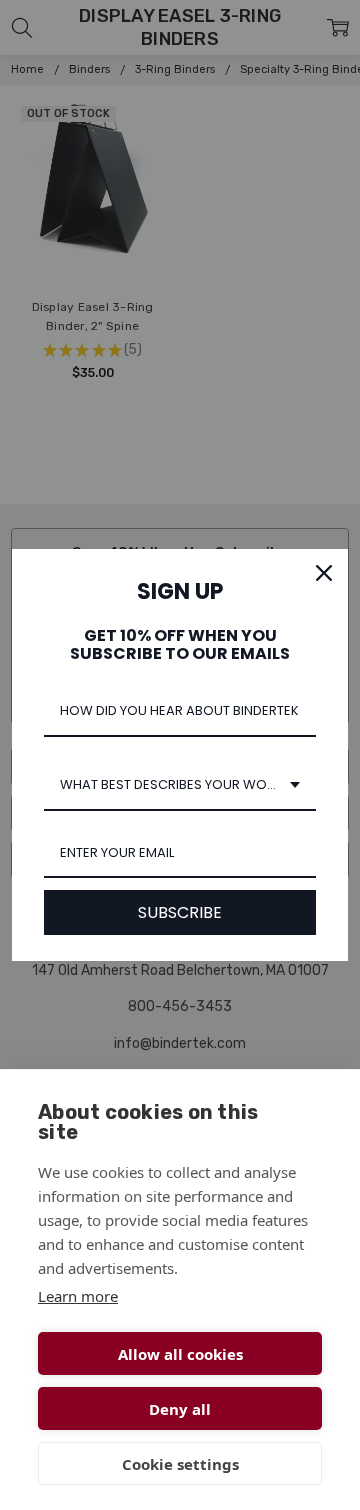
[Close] (324, 573)
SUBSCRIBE (180, 912)
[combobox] (180, 786)
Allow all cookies (180, 1354)
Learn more (78, 1296)
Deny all (180, 1409)
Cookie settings (180, 1464)
